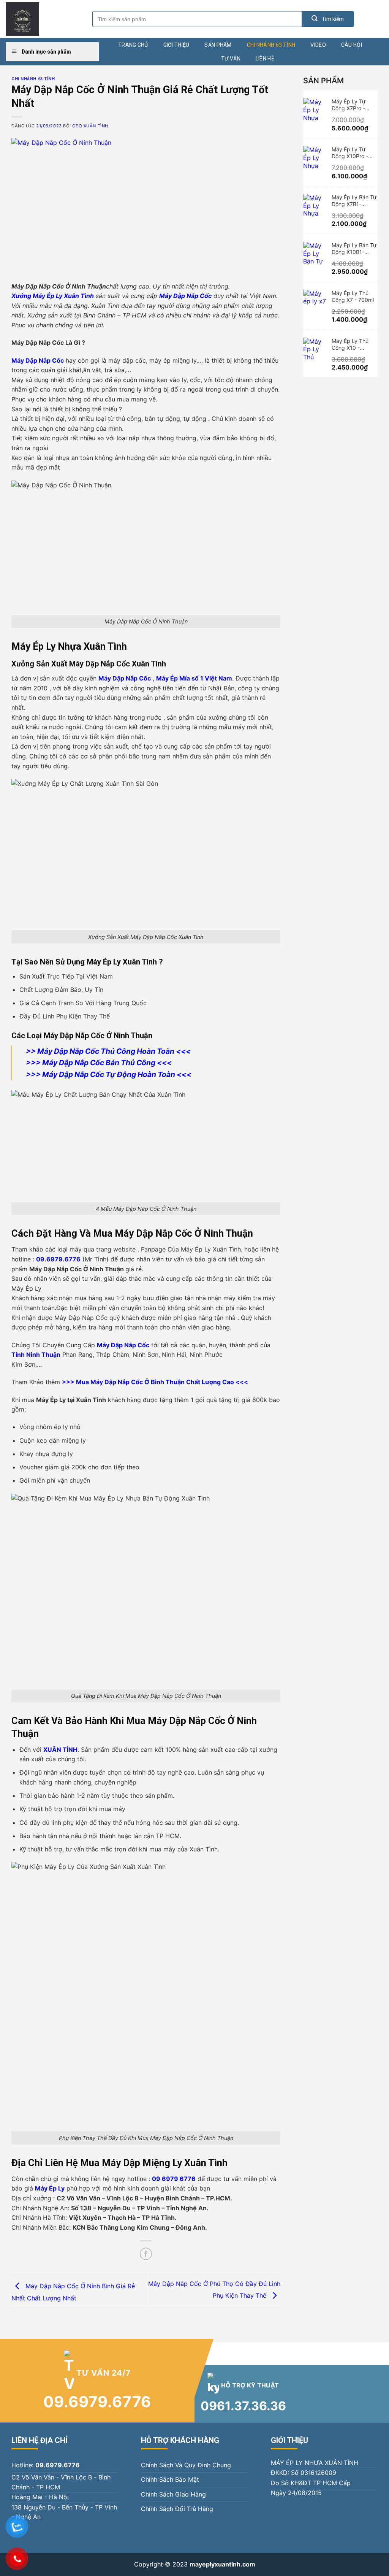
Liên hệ (265, 59)
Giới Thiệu (176, 45)
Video (318, 45)
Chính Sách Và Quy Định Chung (186, 2465)
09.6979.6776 (97, 2402)
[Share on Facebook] (146, 2254)
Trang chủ (133, 45)
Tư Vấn (231, 59)
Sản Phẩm (218, 45)
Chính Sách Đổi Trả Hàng (177, 2509)
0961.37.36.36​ (243, 2406)
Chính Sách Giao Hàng (173, 2494)
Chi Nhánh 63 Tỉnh (271, 45)
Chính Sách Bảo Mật (170, 2479)
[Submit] (328, 19)
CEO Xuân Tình (90, 126)
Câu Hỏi (352, 45)
